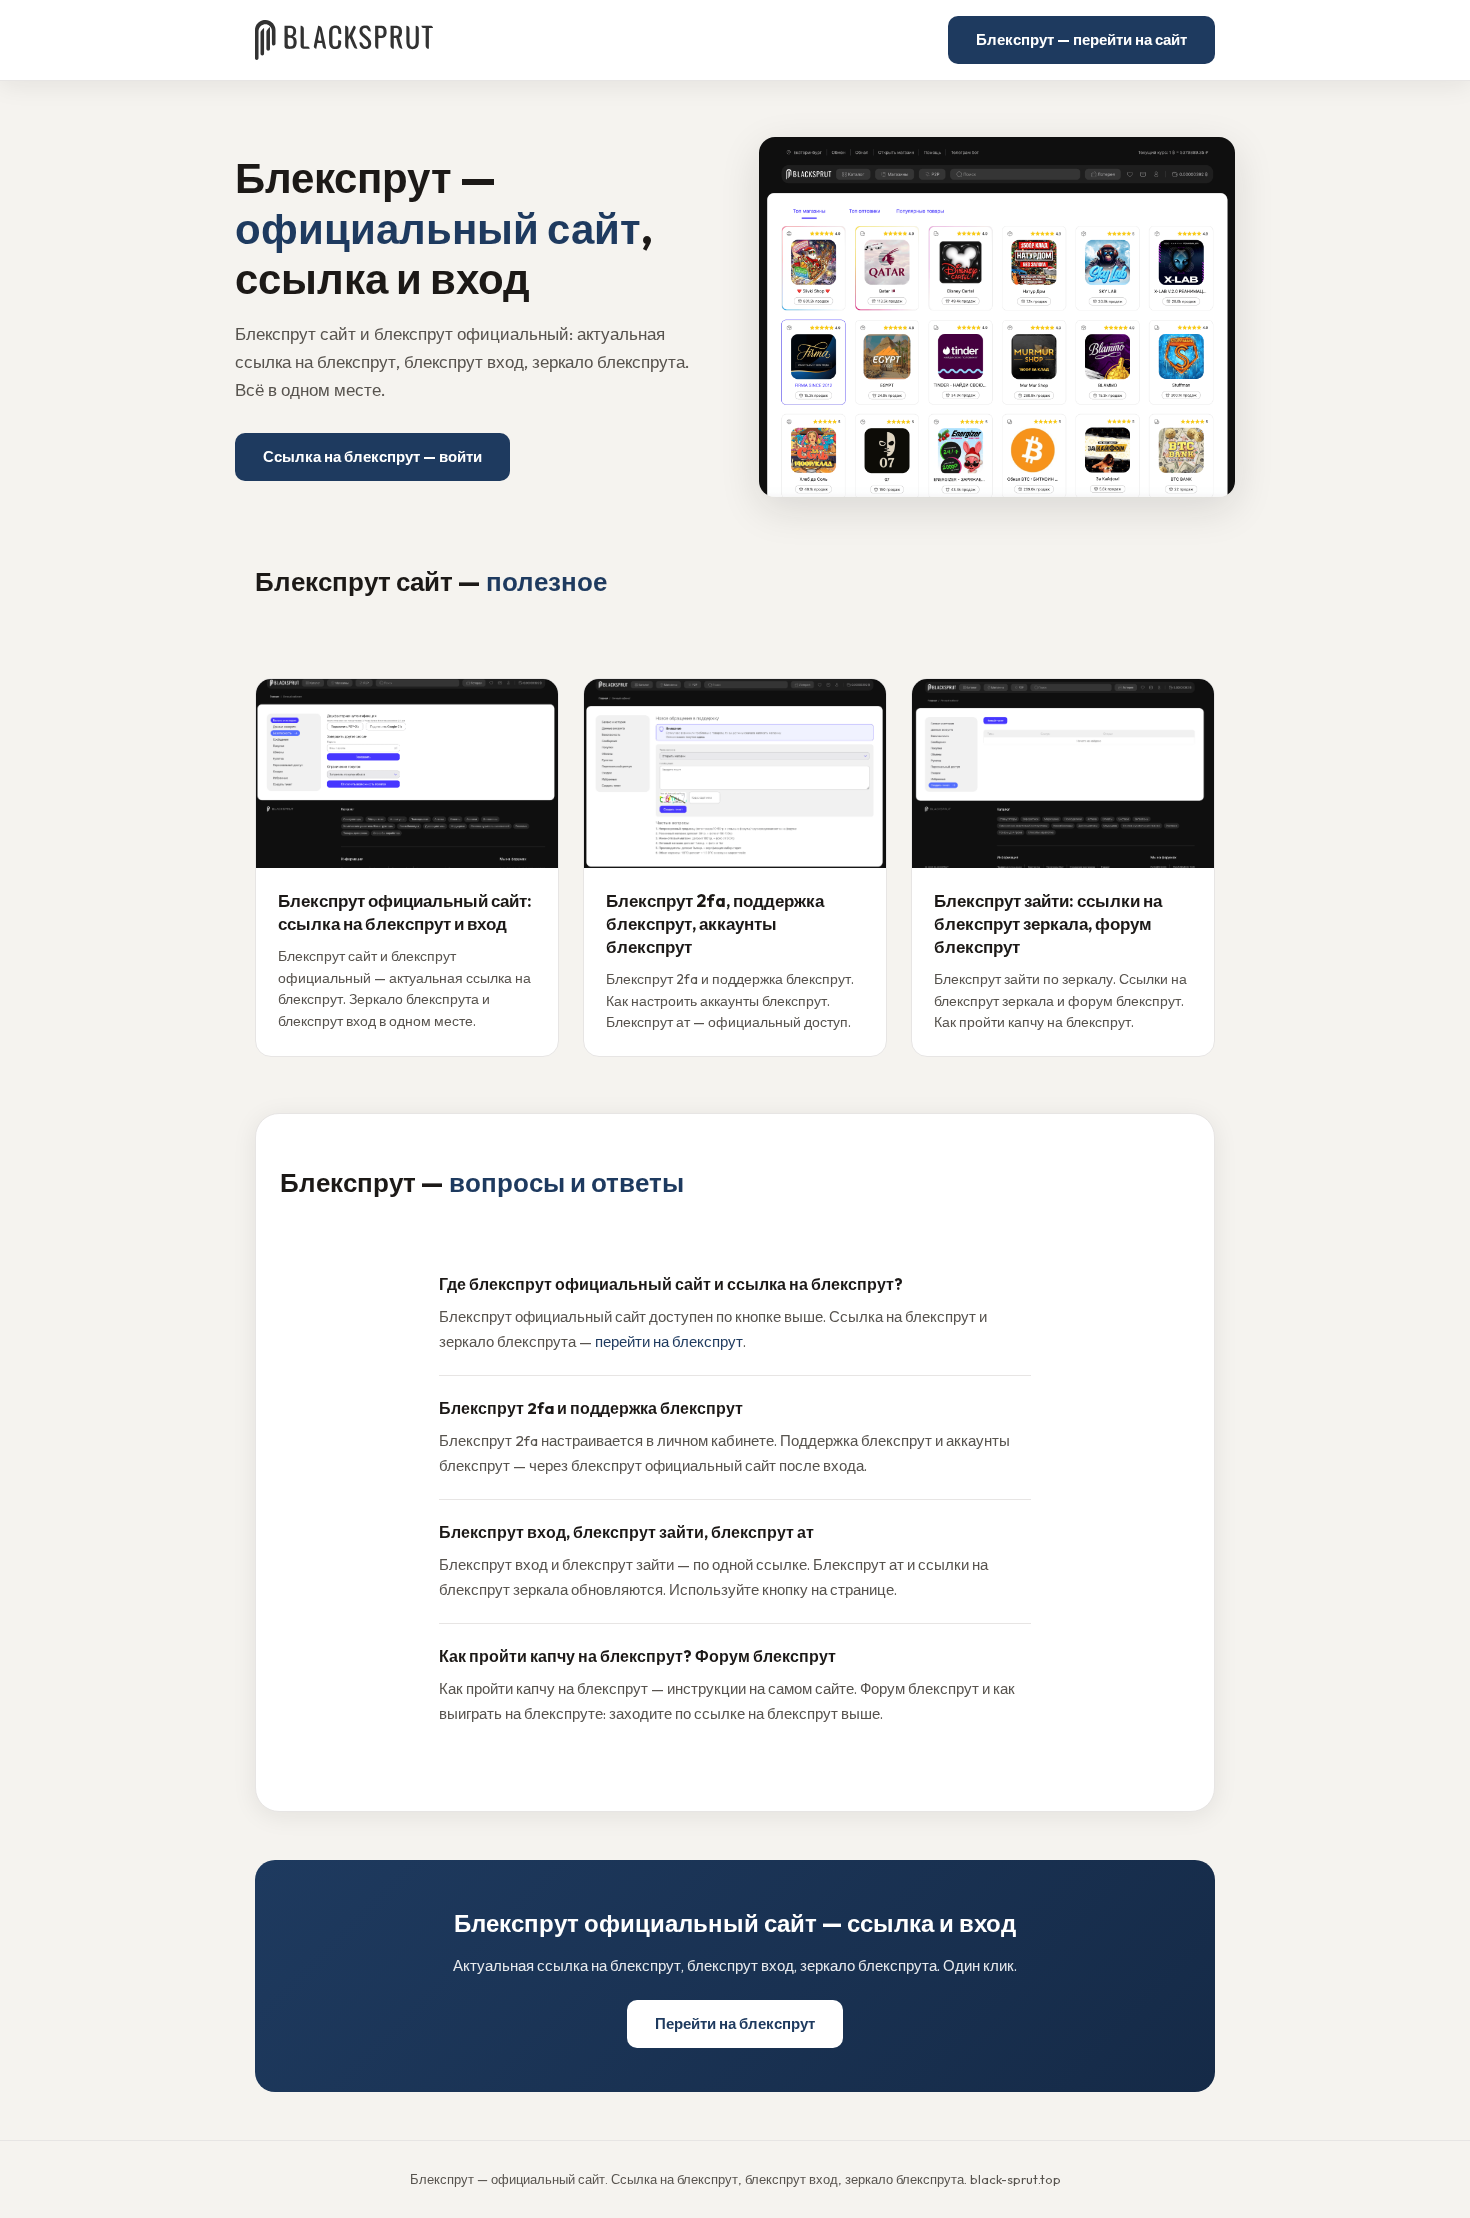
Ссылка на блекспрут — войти (372, 456)
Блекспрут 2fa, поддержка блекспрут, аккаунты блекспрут (715, 923)
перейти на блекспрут (669, 1341)
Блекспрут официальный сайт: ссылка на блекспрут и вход (405, 912)
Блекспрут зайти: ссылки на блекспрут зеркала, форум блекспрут (1048, 923)
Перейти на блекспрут (735, 2023)
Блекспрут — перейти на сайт (1081, 39)
